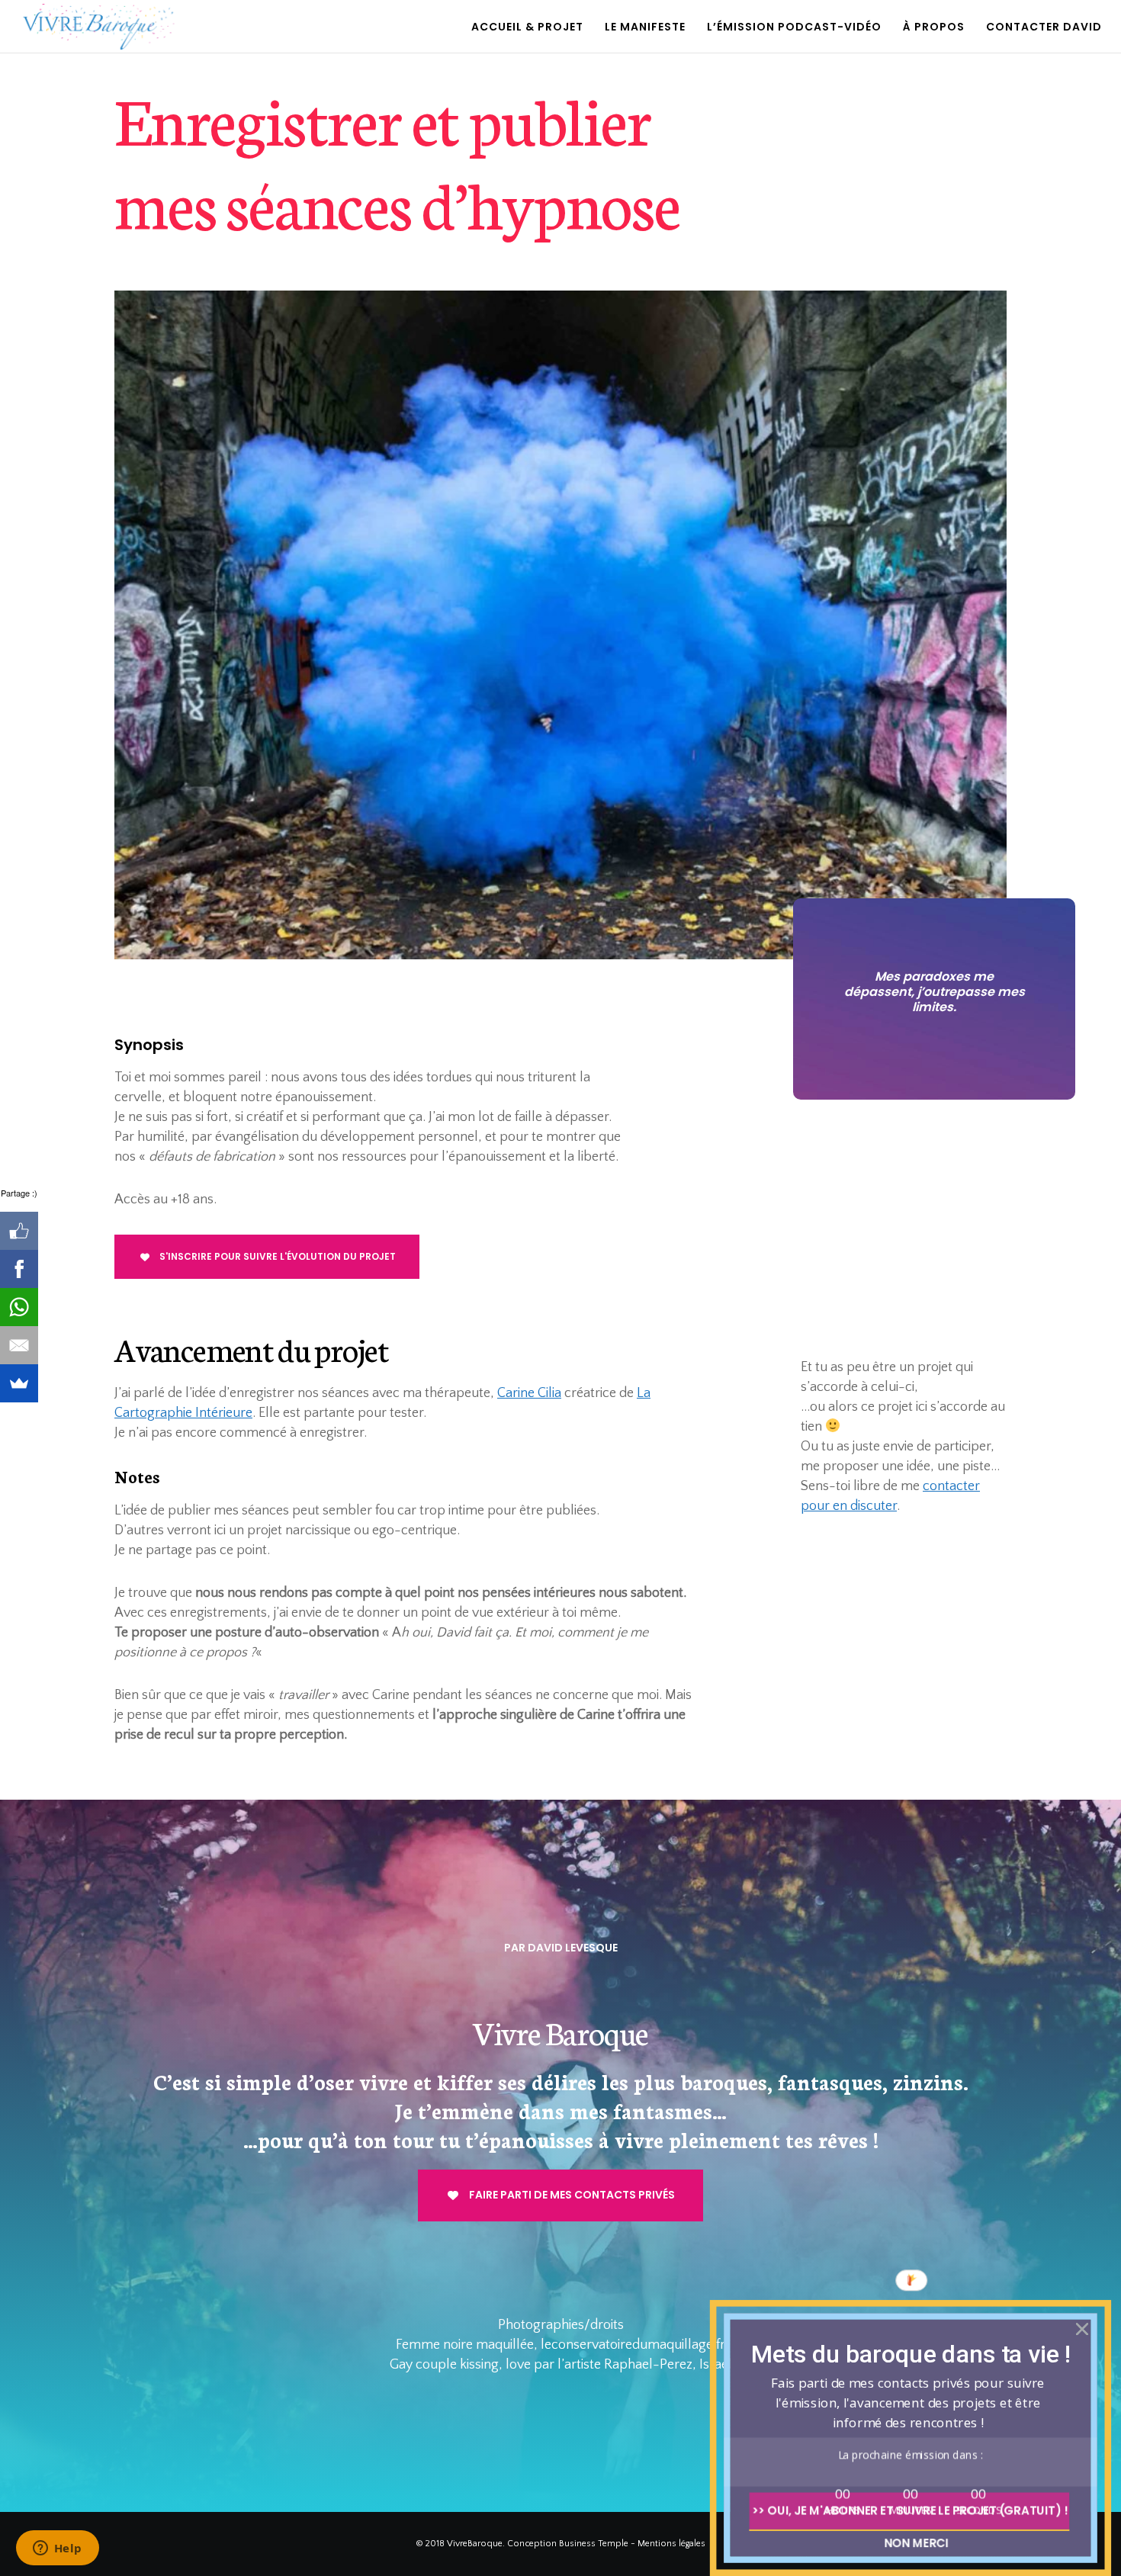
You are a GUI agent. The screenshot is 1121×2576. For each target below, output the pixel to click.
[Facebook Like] (19, 1231)
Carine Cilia (529, 1393)
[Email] (19, 1345)
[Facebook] (19, 1269)
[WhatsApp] (19, 1307)
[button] (911, 2353)
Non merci (916, 2543)
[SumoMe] (19, 1383)
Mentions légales (671, 2544)
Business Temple (594, 2544)
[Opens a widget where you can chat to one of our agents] (57, 2549)
